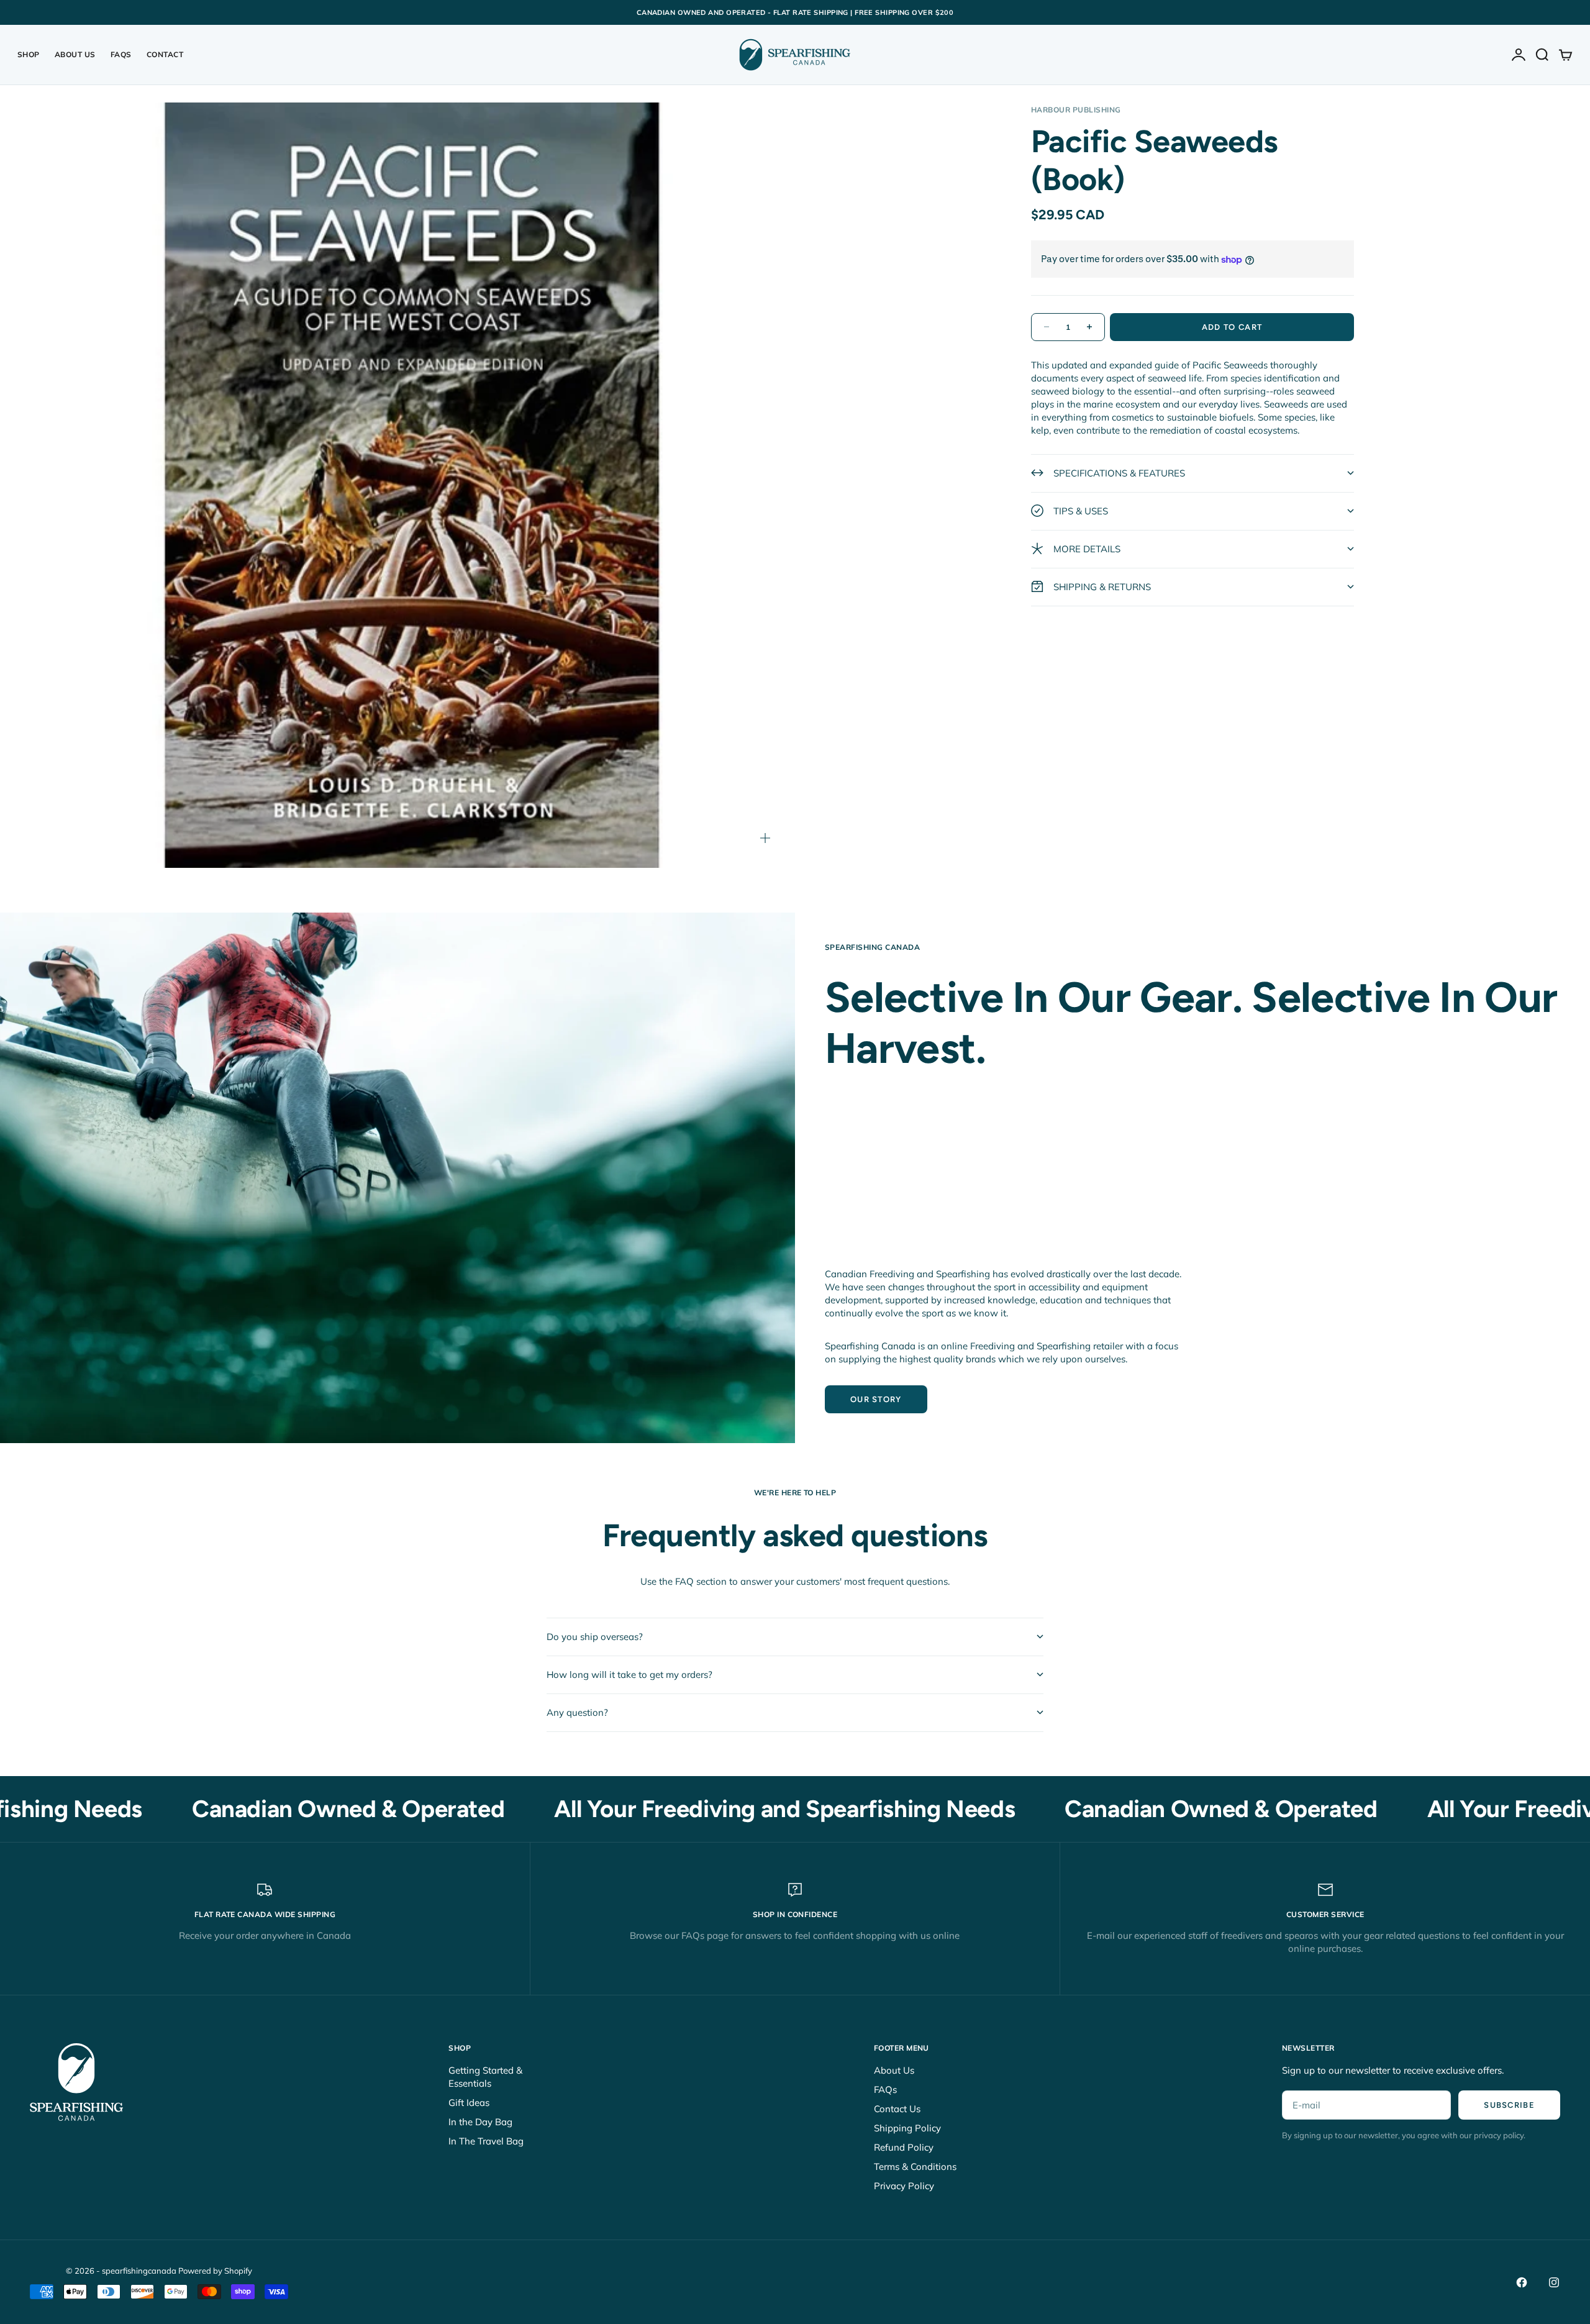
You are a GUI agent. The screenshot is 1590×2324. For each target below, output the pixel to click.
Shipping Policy (907, 2128)
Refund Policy (904, 2147)
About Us (75, 54)
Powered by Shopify (215, 2271)
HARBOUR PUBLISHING (1076, 110)
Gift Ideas (469, 2103)
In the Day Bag (480, 2122)
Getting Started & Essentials (485, 2077)
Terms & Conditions (915, 2167)
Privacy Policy (904, 2186)
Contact (165, 54)
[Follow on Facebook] (1522, 2282)
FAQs (121, 54)
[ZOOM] (765, 838)
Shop (29, 54)
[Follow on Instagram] (1554, 2282)
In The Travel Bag (486, 2141)
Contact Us (897, 2109)
